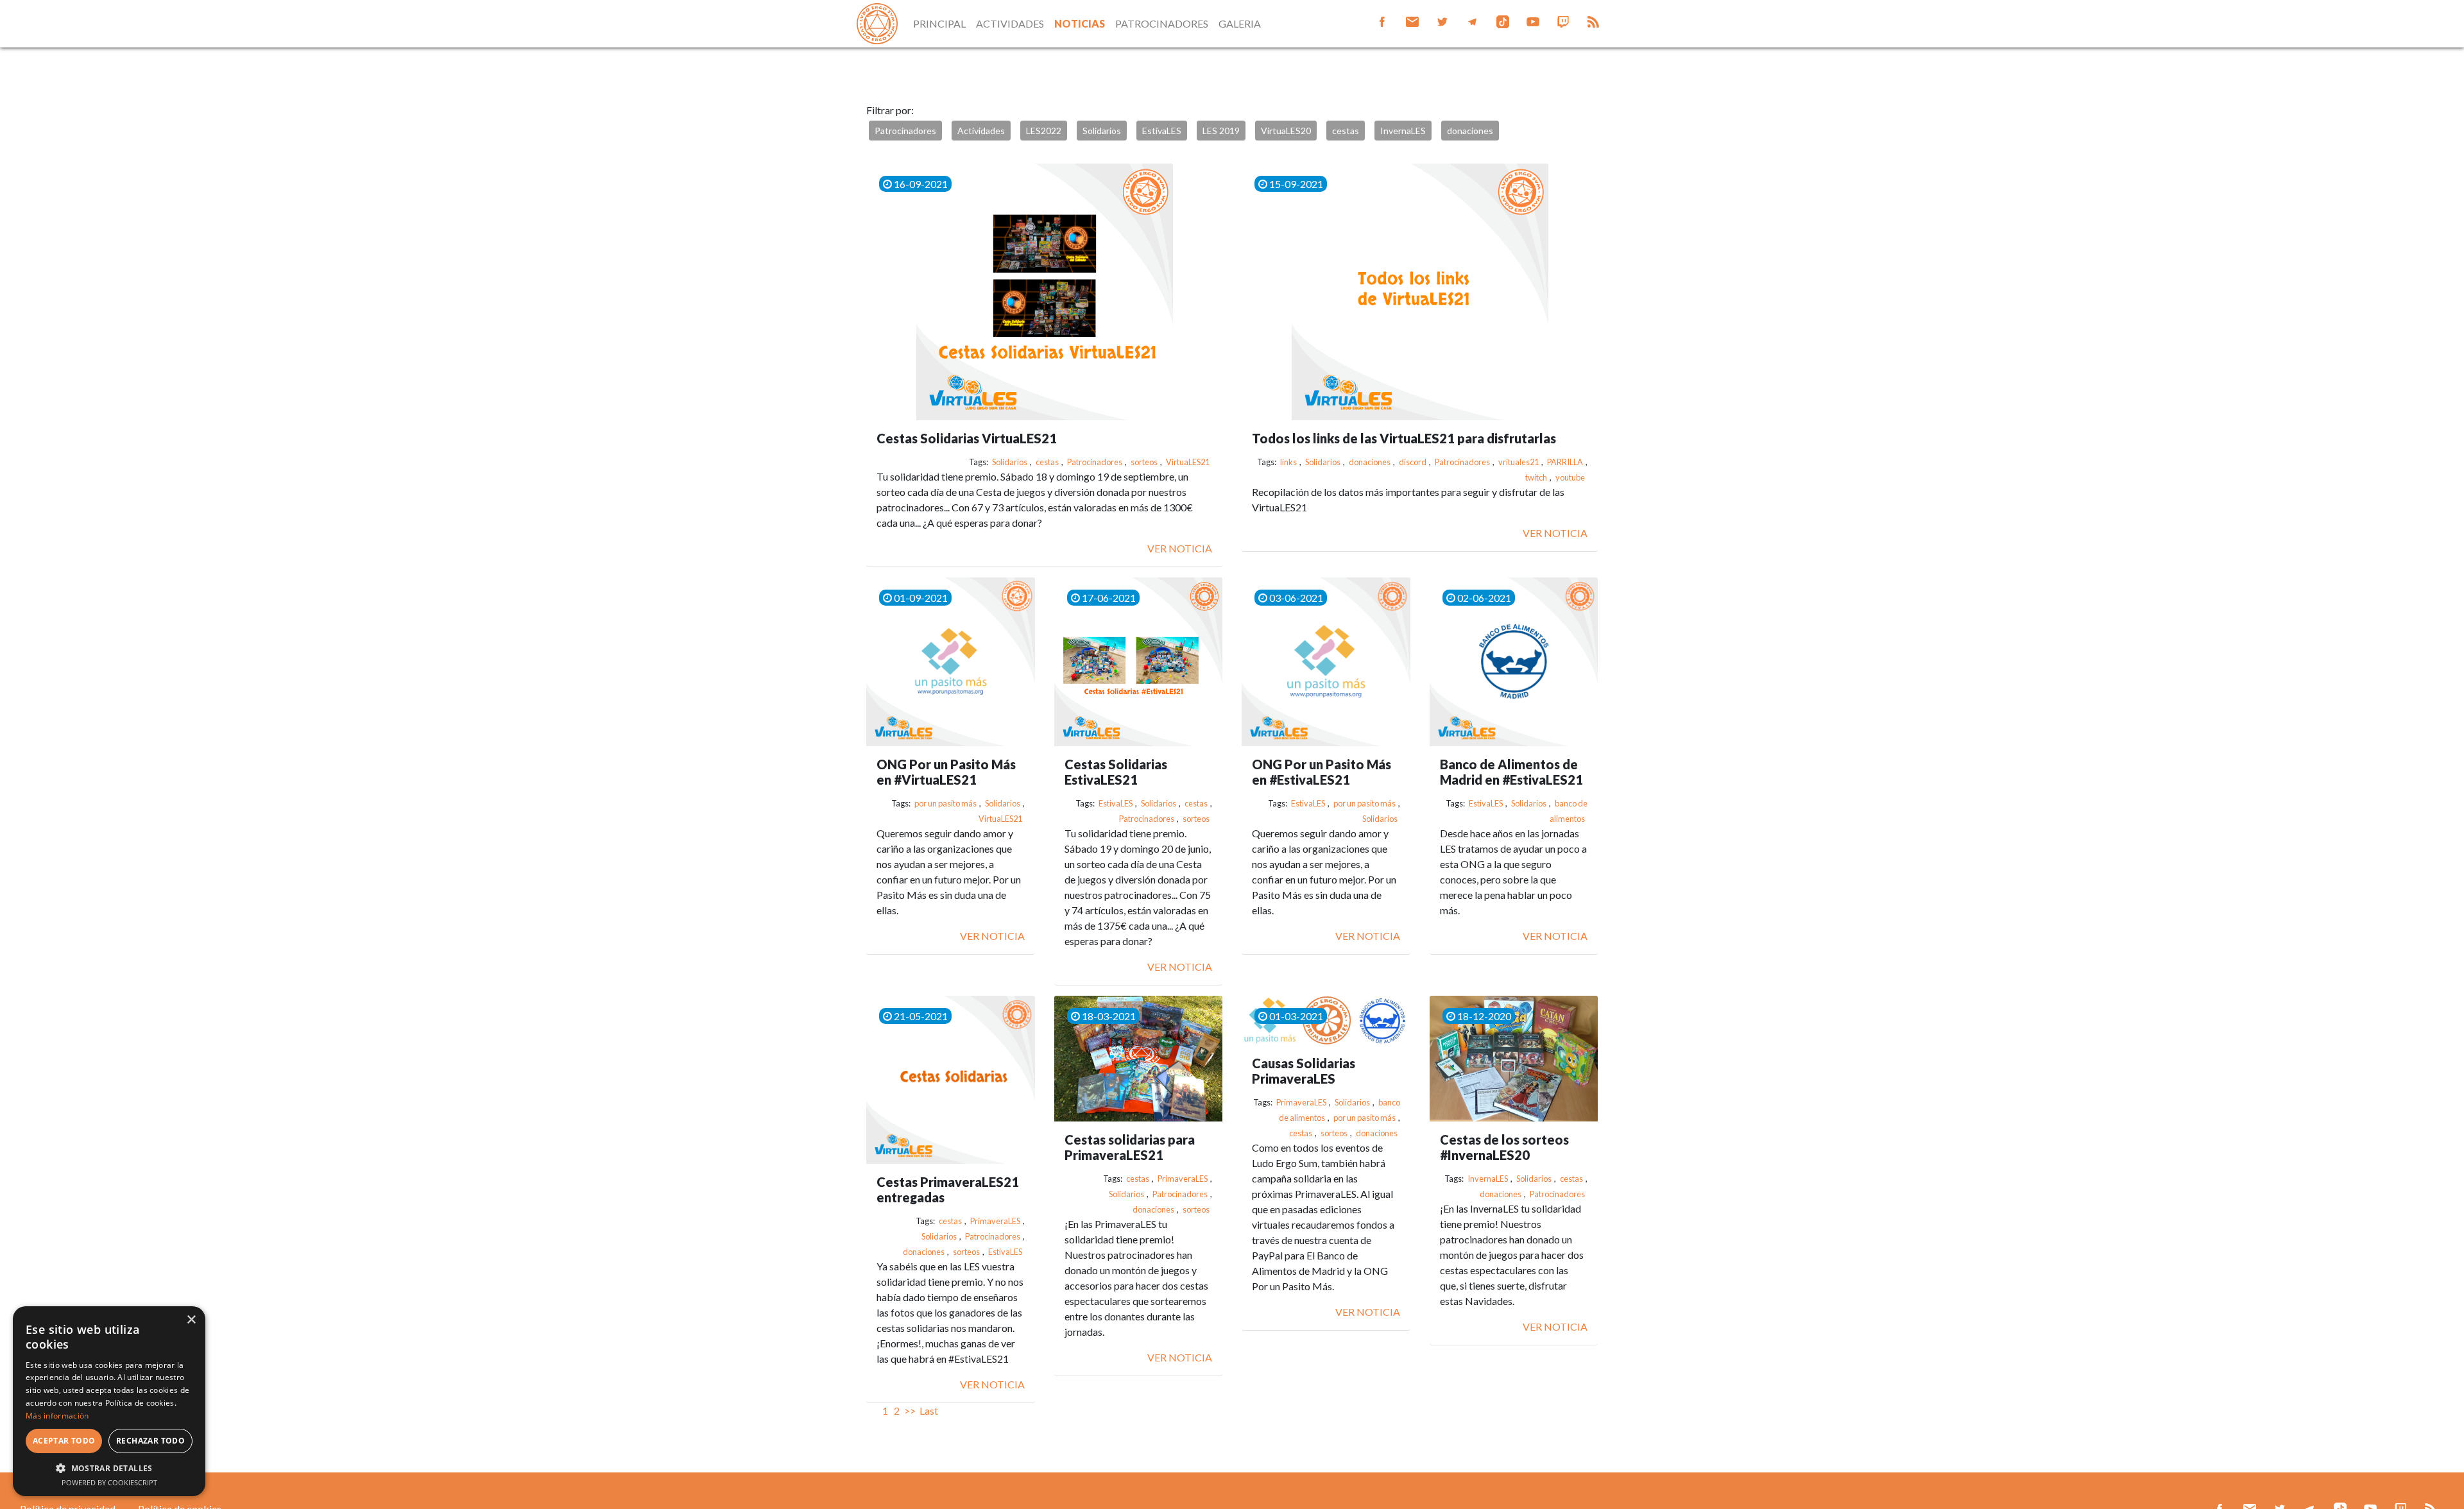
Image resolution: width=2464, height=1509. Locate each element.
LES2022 (1044, 131)
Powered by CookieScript (109, 1482)
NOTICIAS (1080, 23)
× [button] (191, 1320)
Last (929, 1411)
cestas (1346, 131)
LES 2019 (1221, 131)
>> (910, 1411)
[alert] (109, 1401)
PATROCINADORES (1162, 23)
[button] (109, 1468)
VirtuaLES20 (1286, 131)
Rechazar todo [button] (150, 1441)
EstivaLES (1162, 131)
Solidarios (1102, 131)
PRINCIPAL (939, 23)
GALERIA (1240, 23)
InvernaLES (1403, 131)
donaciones (1470, 131)
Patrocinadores (905, 131)
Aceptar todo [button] (64, 1441)
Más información (57, 1416)
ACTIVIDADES (1010, 23)
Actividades (981, 131)
